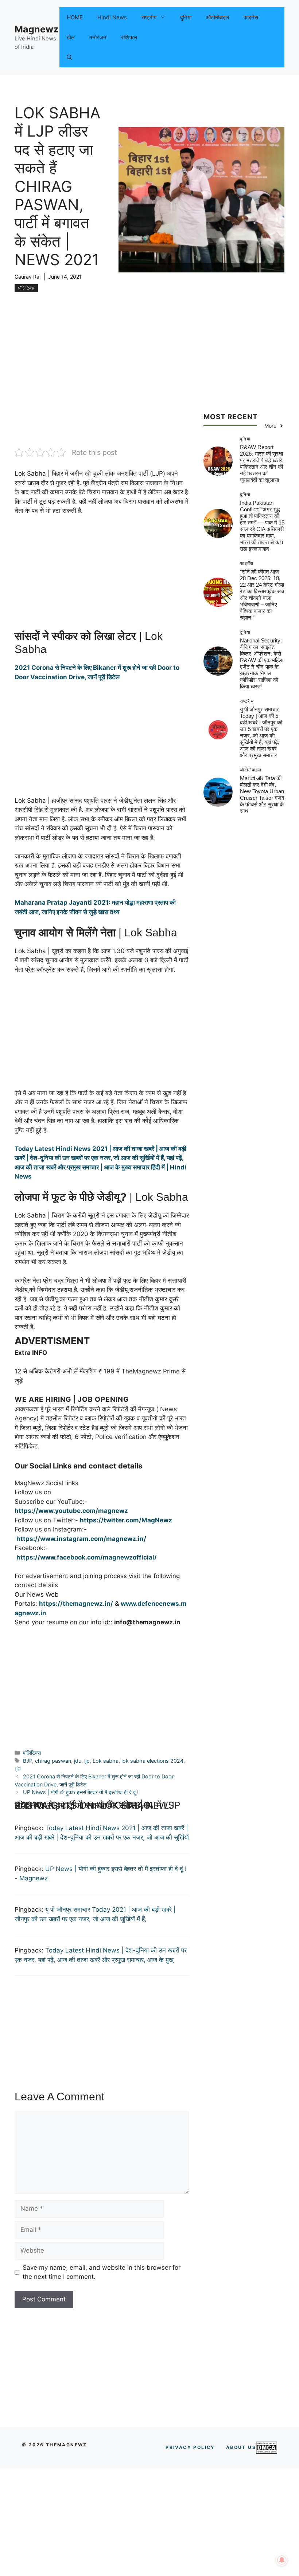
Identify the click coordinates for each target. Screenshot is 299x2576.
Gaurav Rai (28, 277)
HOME (75, 17)
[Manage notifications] (282, 2560)
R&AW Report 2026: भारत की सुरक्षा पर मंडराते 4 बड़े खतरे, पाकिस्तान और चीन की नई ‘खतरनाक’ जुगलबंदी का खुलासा (262, 463)
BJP (28, 1761)
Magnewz (36, 29)
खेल (71, 37)
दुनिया (186, 17)
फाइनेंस (251, 17)
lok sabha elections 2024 (152, 1761)
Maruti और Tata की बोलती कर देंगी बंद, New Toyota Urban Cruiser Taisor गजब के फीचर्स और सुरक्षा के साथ (262, 795)
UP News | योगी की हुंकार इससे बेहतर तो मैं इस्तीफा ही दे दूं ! (81, 1792)
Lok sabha (106, 1761)
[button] (69, 57)
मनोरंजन (98, 37)
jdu (78, 1761)
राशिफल (129, 37)
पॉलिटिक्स (26, 288)
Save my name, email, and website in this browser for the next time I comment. (102, 2272)
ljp (87, 1761)
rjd (18, 1768)
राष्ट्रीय (149, 17)
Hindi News (112, 17)
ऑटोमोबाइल (218, 17)
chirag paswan (53, 1761)
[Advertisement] (102, 393)
